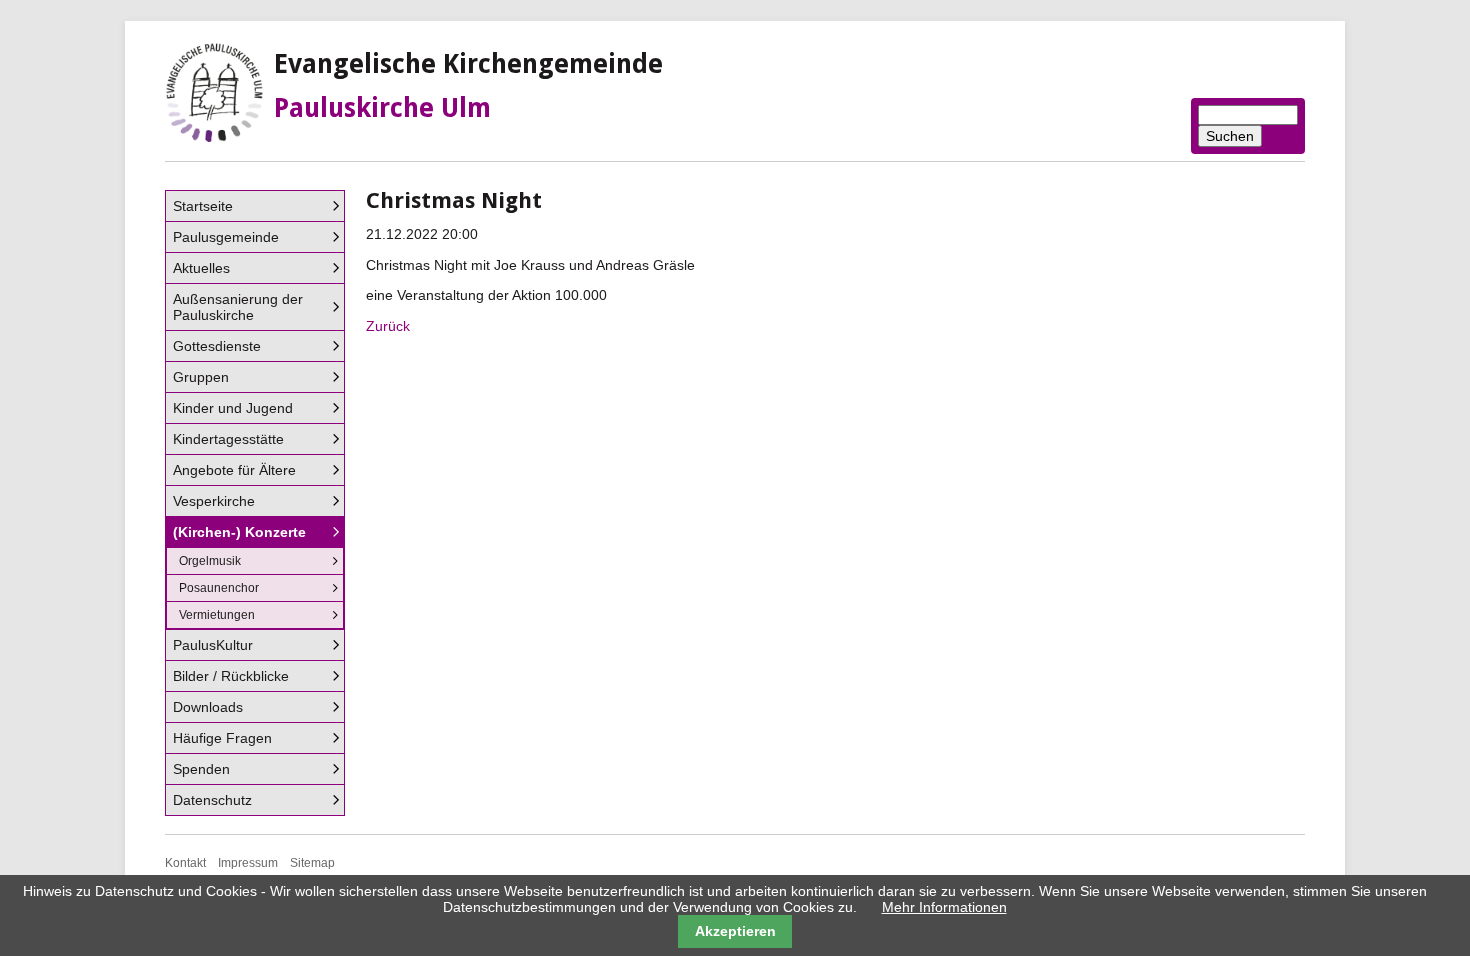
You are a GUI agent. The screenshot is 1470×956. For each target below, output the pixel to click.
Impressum (248, 863)
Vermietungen (217, 615)
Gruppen (201, 377)
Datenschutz (212, 800)
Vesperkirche (214, 501)
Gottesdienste (217, 346)
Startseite (203, 206)
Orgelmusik (210, 561)
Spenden (201, 769)
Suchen (1230, 136)
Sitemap (312, 863)
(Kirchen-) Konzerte (239, 532)
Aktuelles (201, 268)
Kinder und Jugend (233, 408)
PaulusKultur (213, 645)
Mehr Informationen (944, 907)
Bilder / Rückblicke (231, 676)
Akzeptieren (735, 931)
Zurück (388, 326)
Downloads (208, 707)
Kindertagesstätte (228, 439)
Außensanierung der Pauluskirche (238, 307)
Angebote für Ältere (234, 470)
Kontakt (185, 863)
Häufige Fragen (222, 738)
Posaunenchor (219, 588)
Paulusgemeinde (226, 237)
